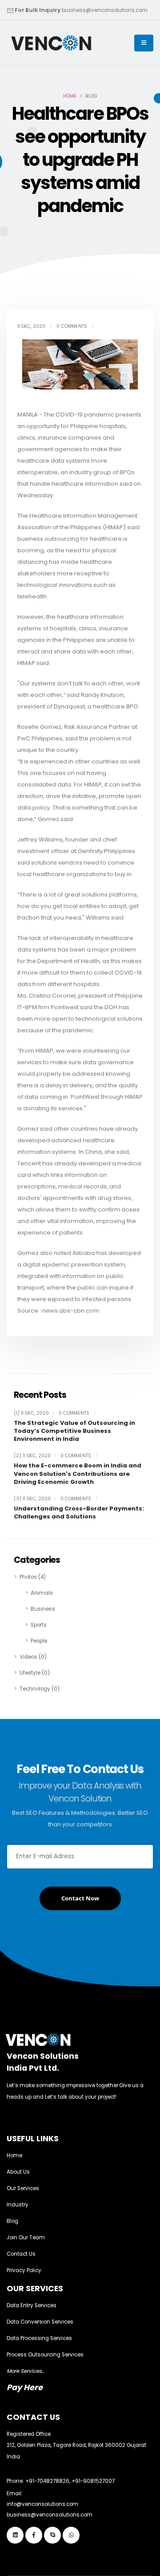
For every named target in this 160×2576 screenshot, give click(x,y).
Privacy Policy (24, 2270)
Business (43, 1609)
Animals (42, 1593)
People (39, 1641)
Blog (12, 2221)
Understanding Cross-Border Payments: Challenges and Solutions (79, 1513)
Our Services (23, 2188)
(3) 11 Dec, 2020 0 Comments (56, 1499)
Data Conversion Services (40, 2322)
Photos (33, 1577)
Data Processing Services (39, 2338)
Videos (33, 1657)
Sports (39, 1625)
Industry (18, 2205)
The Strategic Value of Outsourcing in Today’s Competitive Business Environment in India (74, 1431)
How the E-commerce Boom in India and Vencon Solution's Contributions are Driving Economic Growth (78, 1474)
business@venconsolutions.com (105, 10)
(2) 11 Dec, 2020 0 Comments (56, 1456)
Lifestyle (35, 1673)
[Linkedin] (15, 2535)
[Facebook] (34, 2535)
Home (70, 96)
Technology (40, 1689)
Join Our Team (26, 2238)
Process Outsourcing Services (45, 2355)
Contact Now (80, 1898)
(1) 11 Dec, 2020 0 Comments (55, 1413)
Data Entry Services (32, 2305)
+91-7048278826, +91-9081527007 (70, 2481)
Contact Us (21, 2254)
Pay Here (25, 2387)
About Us (18, 2172)
